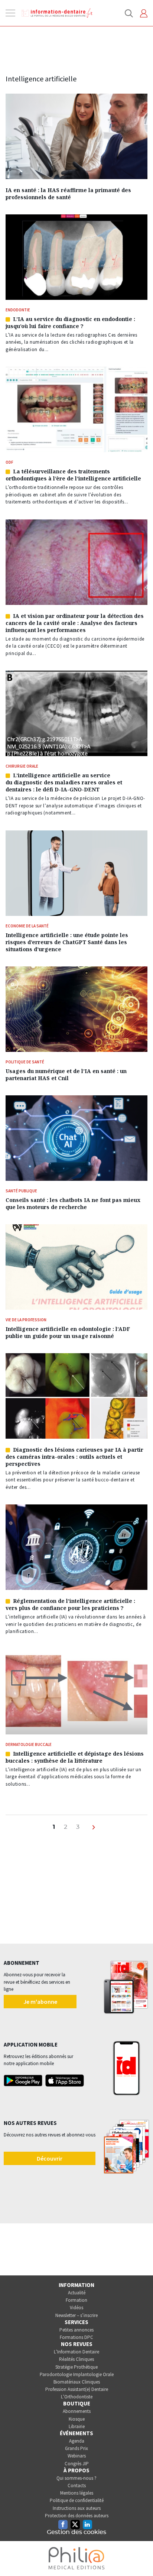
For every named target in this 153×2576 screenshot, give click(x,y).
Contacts (77, 2486)
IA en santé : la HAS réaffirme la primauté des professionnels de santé (68, 194)
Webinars (77, 2456)
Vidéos (76, 2308)
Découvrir (50, 2158)
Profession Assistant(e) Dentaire (77, 2389)
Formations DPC (76, 2337)
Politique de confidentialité (77, 2500)
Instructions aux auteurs (77, 2508)
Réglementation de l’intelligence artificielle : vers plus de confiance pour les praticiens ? (70, 1604)
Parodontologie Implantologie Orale (77, 2374)
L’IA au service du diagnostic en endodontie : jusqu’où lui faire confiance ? (70, 323)
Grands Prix (76, 2448)
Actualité (77, 2293)
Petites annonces (76, 2330)
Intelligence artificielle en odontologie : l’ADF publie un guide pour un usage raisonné (68, 1332)
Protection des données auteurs (77, 2516)
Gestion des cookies (76, 2532)
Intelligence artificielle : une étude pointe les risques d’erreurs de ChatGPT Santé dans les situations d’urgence (67, 942)
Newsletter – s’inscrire (76, 2315)
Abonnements (77, 2411)
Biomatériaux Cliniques (77, 2382)
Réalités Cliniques (76, 2359)
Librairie (77, 2426)
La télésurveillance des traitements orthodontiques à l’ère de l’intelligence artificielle (73, 475)
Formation (76, 2300)
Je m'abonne (40, 2002)
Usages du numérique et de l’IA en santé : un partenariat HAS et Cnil (66, 1075)
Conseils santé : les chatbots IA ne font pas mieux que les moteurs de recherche (73, 1203)
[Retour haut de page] (140, 2557)
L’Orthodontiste (77, 2397)
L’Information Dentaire (76, 2352)
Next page (95, 1831)
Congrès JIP (77, 2464)
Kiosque (77, 2419)
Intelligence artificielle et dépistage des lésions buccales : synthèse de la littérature (75, 1757)
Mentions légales (77, 2493)
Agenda (77, 2441)
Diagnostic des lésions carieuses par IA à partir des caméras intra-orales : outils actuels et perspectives (74, 1457)
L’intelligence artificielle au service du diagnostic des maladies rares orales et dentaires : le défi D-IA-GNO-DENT (64, 782)
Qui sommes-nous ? (76, 2478)
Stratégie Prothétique (76, 2367)
